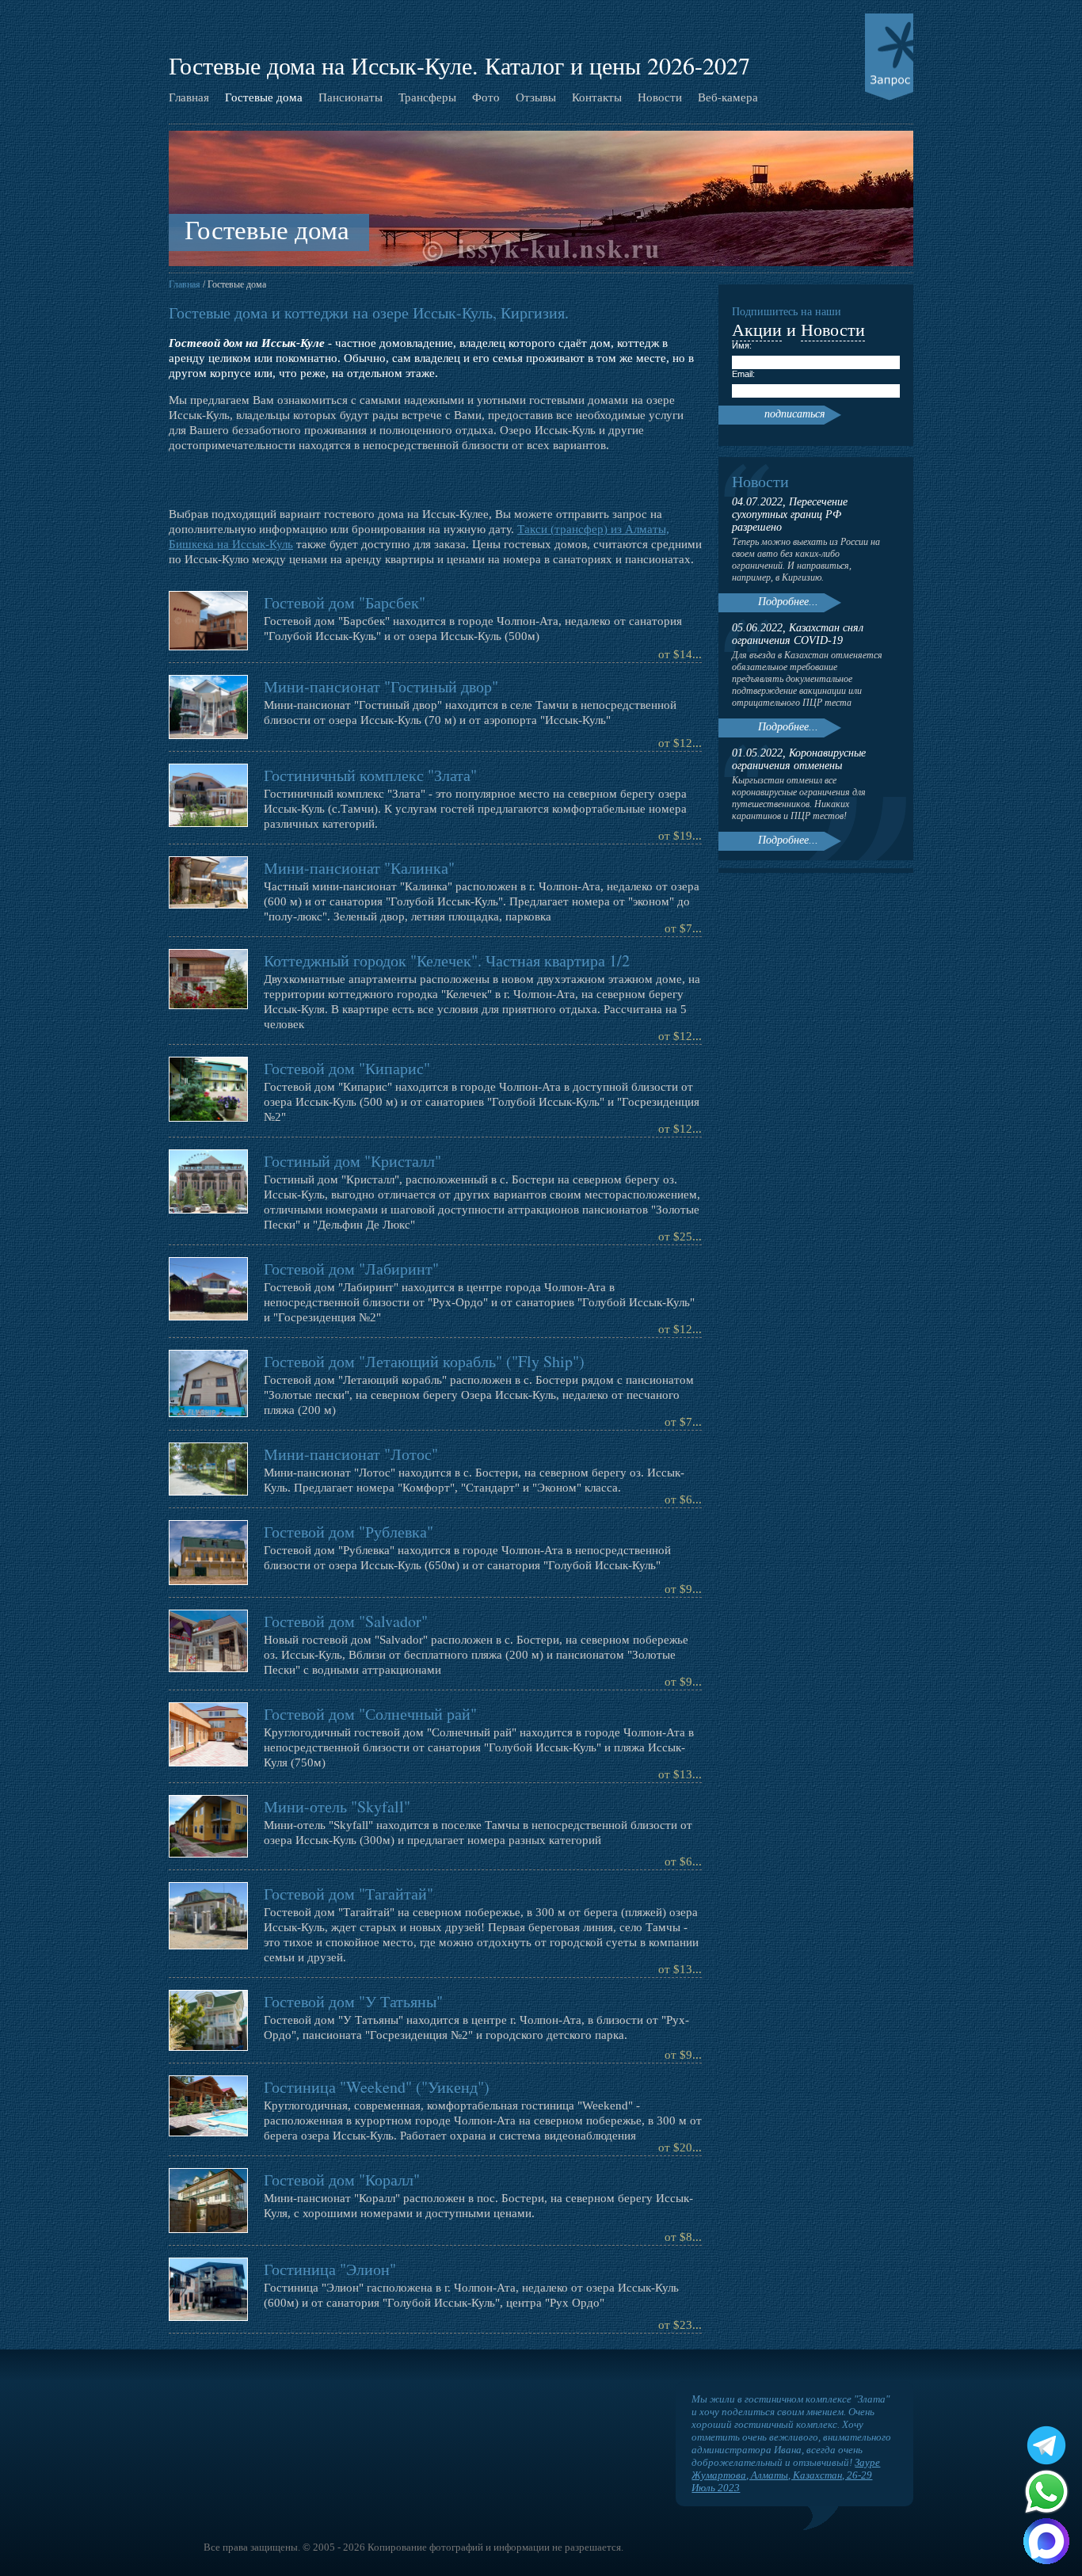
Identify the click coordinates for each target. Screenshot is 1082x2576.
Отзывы (536, 97)
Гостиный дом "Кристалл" (352, 1161)
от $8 (678, 2237)
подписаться (795, 414)
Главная (189, 97)
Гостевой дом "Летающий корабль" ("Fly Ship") (424, 1361)
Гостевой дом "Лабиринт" (351, 1269)
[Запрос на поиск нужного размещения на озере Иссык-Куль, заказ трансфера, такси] (889, 57)
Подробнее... (788, 602)
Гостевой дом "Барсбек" (345, 602)
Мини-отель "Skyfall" (337, 1806)
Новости (660, 97)
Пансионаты (351, 97)
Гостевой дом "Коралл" (342, 2180)
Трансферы (427, 97)
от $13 (675, 1774)
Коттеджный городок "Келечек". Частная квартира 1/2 (447, 960)
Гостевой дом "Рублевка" (349, 1532)
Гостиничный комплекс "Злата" (370, 775)
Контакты (597, 97)
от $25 (675, 1237)
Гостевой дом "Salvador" (346, 1621)
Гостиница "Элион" (330, 2269)
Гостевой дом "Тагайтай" (349, 1894)
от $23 (675, 2325)
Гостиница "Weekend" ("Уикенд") (377, 2087)
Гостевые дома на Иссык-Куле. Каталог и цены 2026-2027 (459, 65)
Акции (757, 329)
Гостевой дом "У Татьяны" (353, 2001)
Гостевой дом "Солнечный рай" (370, 1714)
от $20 (675, 2147)
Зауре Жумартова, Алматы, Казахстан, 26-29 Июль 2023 (786, 2475)
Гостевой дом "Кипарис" (347, 1068)
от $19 (675, 836)
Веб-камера (728, 97)
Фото (486, 97)
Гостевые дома (264, 97)
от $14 (675, 654)
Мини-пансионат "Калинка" (359, 868)
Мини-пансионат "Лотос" (351, 1454)
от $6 (678, 1499)
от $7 (678, 928)
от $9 (678, 1589)
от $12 (675, 743)
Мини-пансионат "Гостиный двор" (381, 686)
